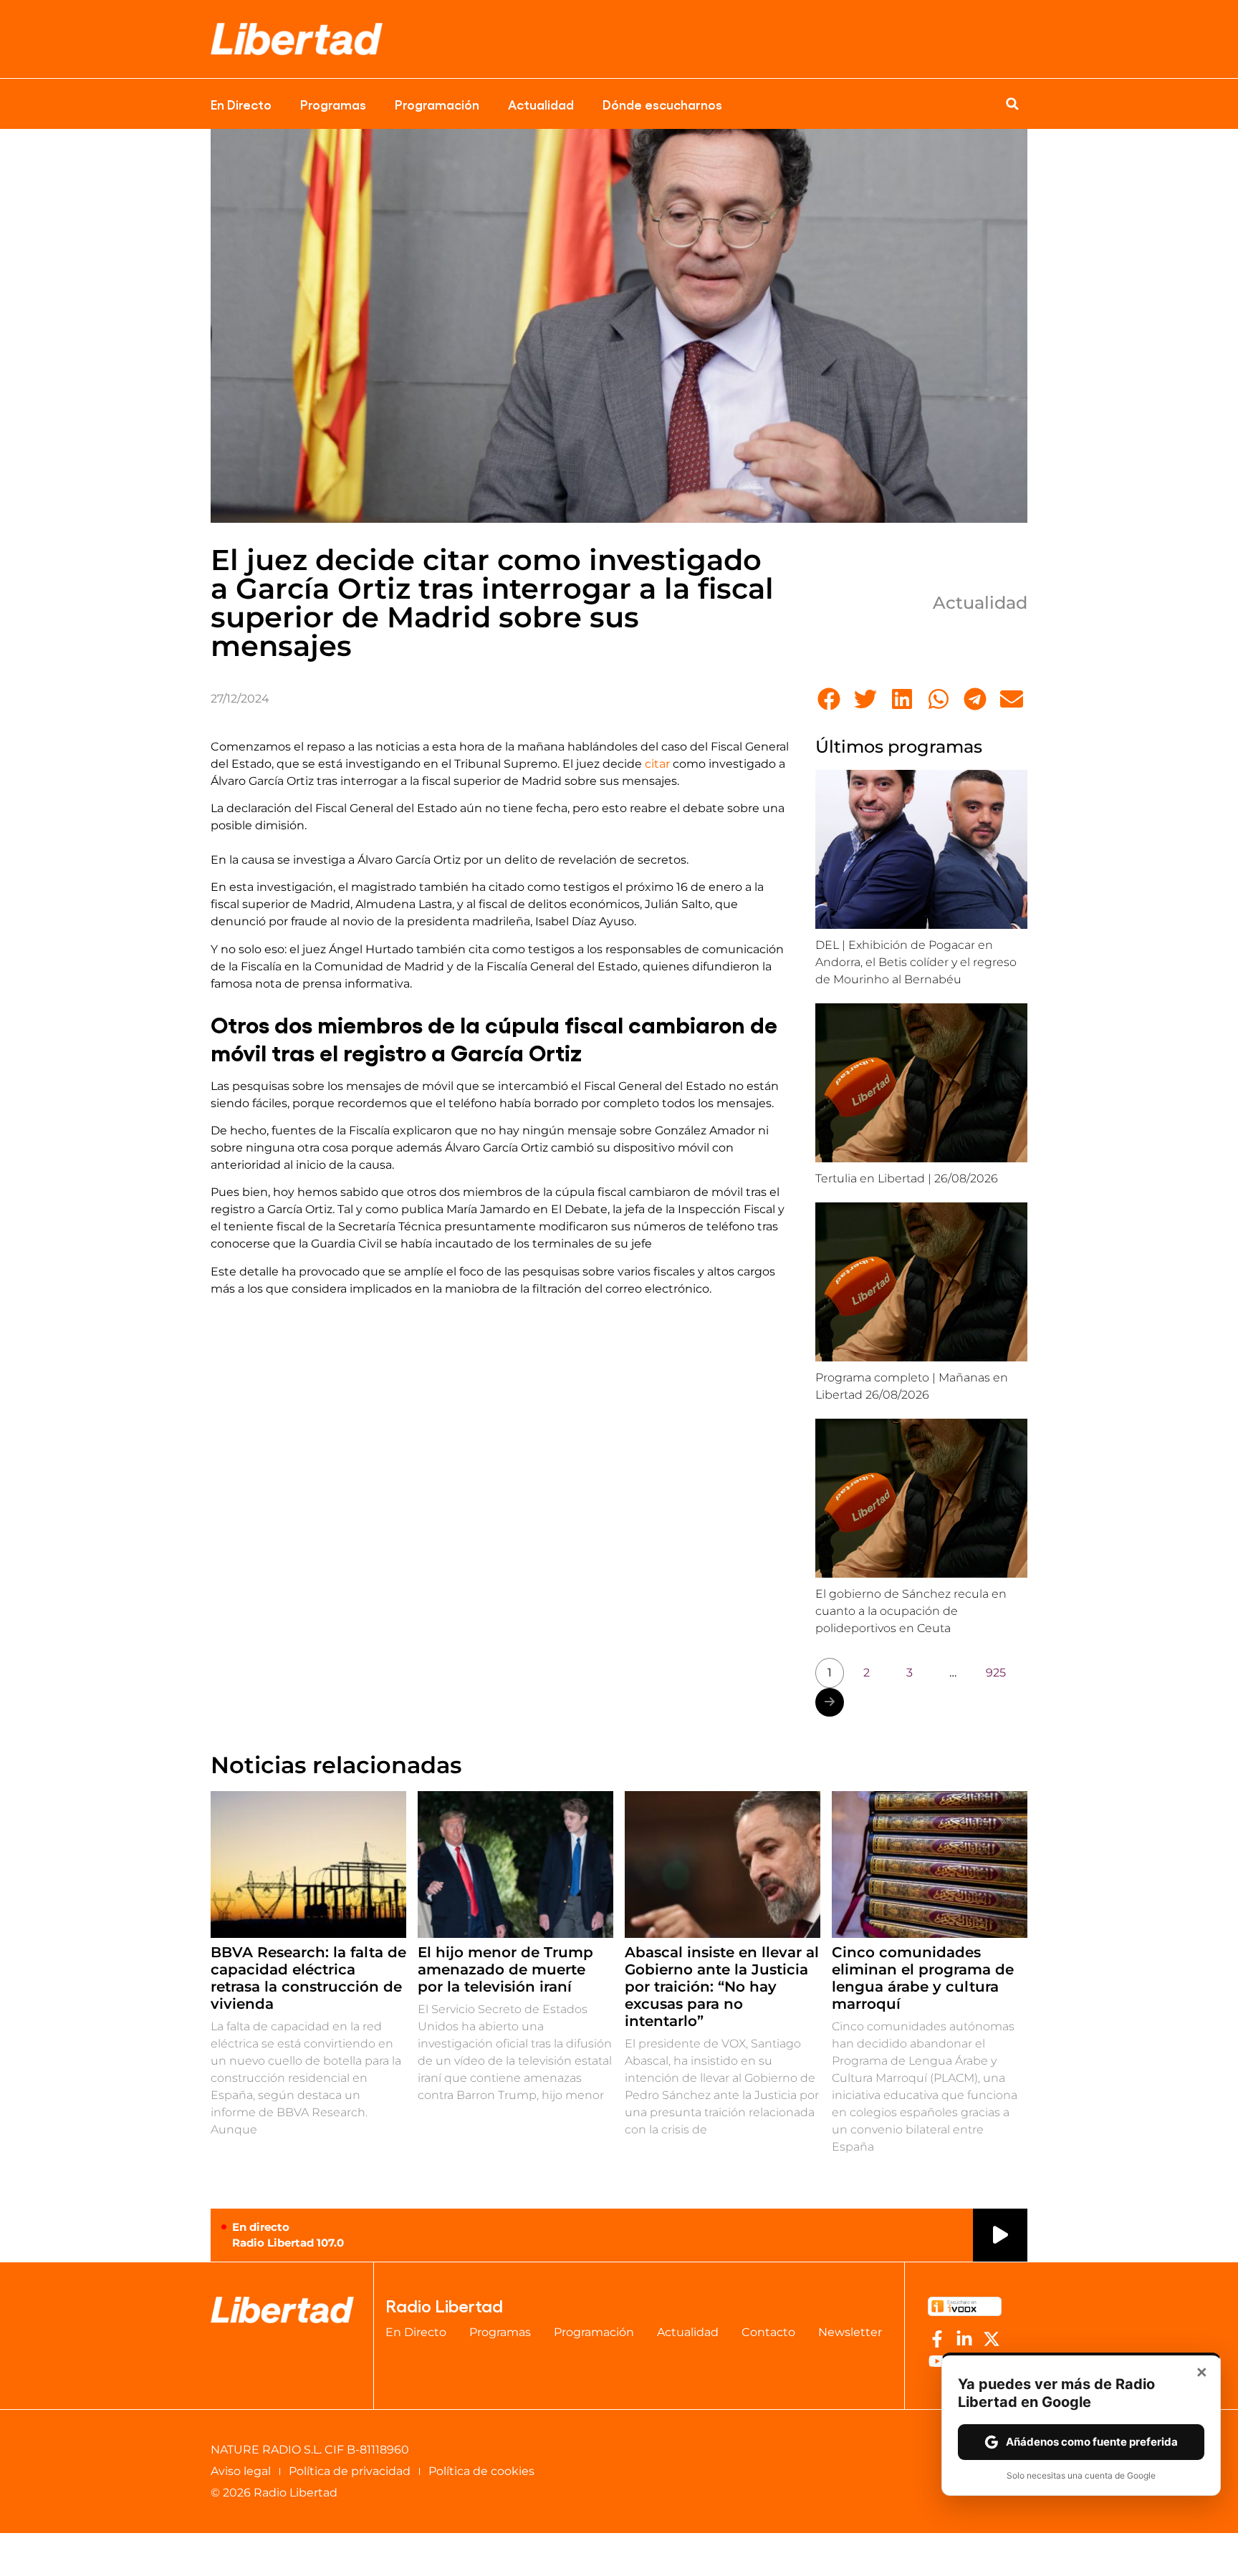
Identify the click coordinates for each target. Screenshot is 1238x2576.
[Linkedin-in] (964, 2339)
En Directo (241, 104)
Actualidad (541, 104)
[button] (1012, 104)
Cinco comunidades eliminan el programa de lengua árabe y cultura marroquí (923, 1978)
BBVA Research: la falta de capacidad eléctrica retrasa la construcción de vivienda (308, 1978)
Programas (333, 104)
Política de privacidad (350, 2471)
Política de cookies (481, 2471)
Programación (437, 104)
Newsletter (850, 2332)
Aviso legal (241, 2471)
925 (996, 1673)
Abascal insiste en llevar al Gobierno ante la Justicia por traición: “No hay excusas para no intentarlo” (722, 1987)
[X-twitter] (992, 2339)
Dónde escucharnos (662, 104)
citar (657, 764)
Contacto (768, 2332)
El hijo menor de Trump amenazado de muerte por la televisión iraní (505, 1969)
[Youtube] (937, 2361)
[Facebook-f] (937, 2339)
